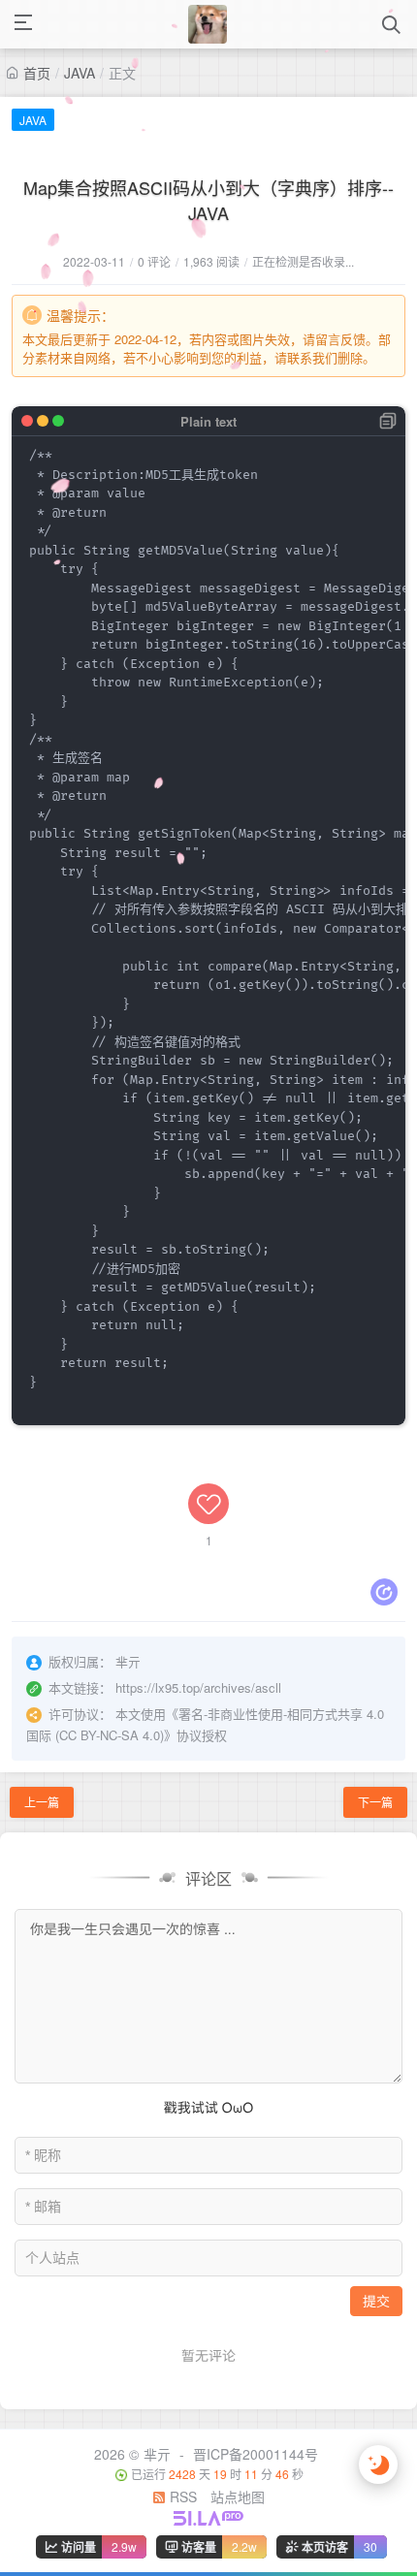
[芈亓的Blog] (208, 24)
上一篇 (42, 1802)
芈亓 (157, 2454)
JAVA (80, 73)
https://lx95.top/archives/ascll (198, 1687)
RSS (181, 2496)
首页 (37, 73)
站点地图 (238, 2496)
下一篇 (375, 1802)
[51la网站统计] (208, 2516)
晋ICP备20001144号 (256, 2454)
